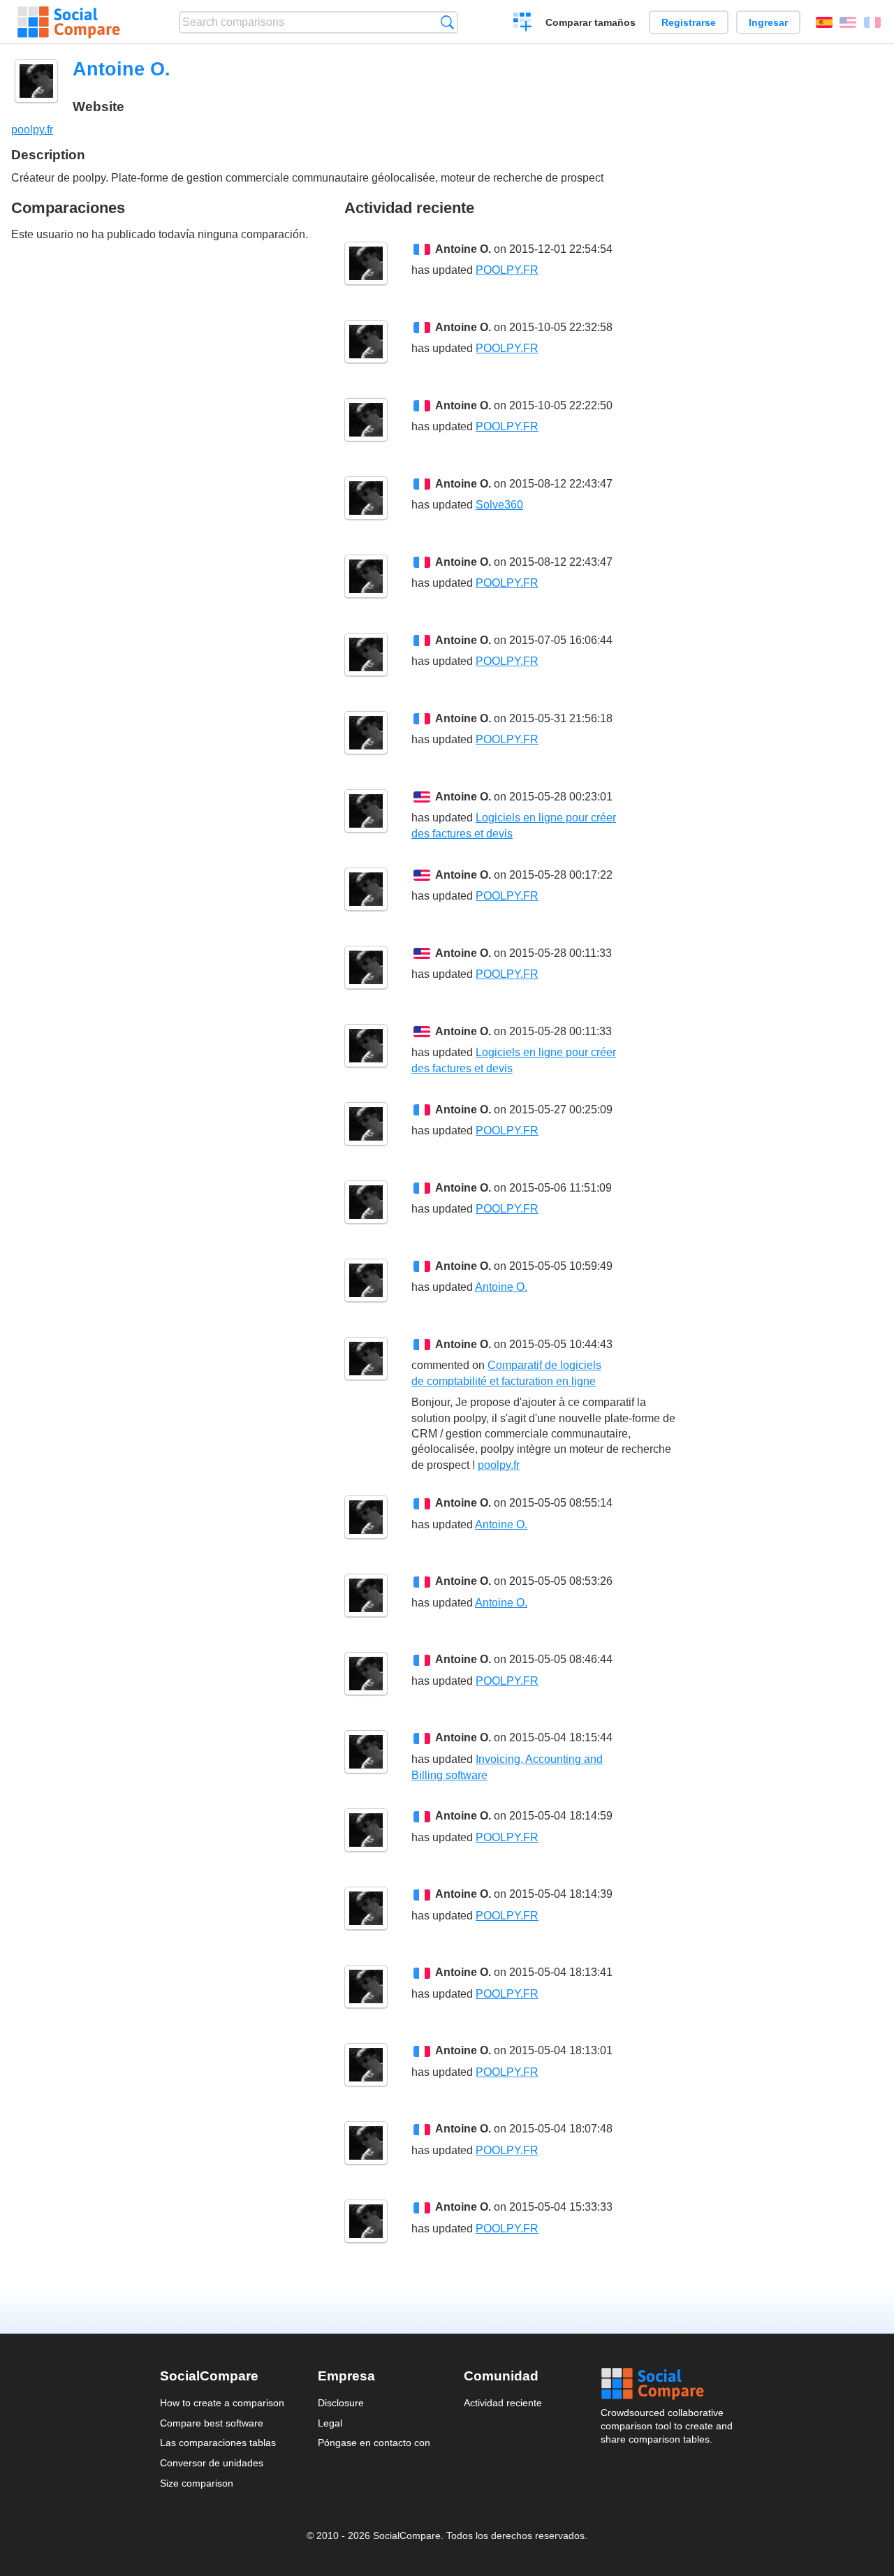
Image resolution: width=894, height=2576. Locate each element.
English (848, 22)
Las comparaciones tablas (218, 2443)
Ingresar (768, 22)
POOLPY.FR (507, 270)
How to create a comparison (222, 2403)
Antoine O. (463, 249)
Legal (330, 2423)
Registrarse (689, 22)
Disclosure (341, 2403)
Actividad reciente (503, 2403)
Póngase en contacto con (374, 2443)
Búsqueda (447, 22)
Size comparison (197, 2483)
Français (872, 22)
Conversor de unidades (212, 2463)
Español (824, 22)
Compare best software (212, 2423)
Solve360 (499, 505)
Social (668, 2384)
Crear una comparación (523, 24)
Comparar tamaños (591, 22)
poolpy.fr (32, 130)
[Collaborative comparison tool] (69, 22)
